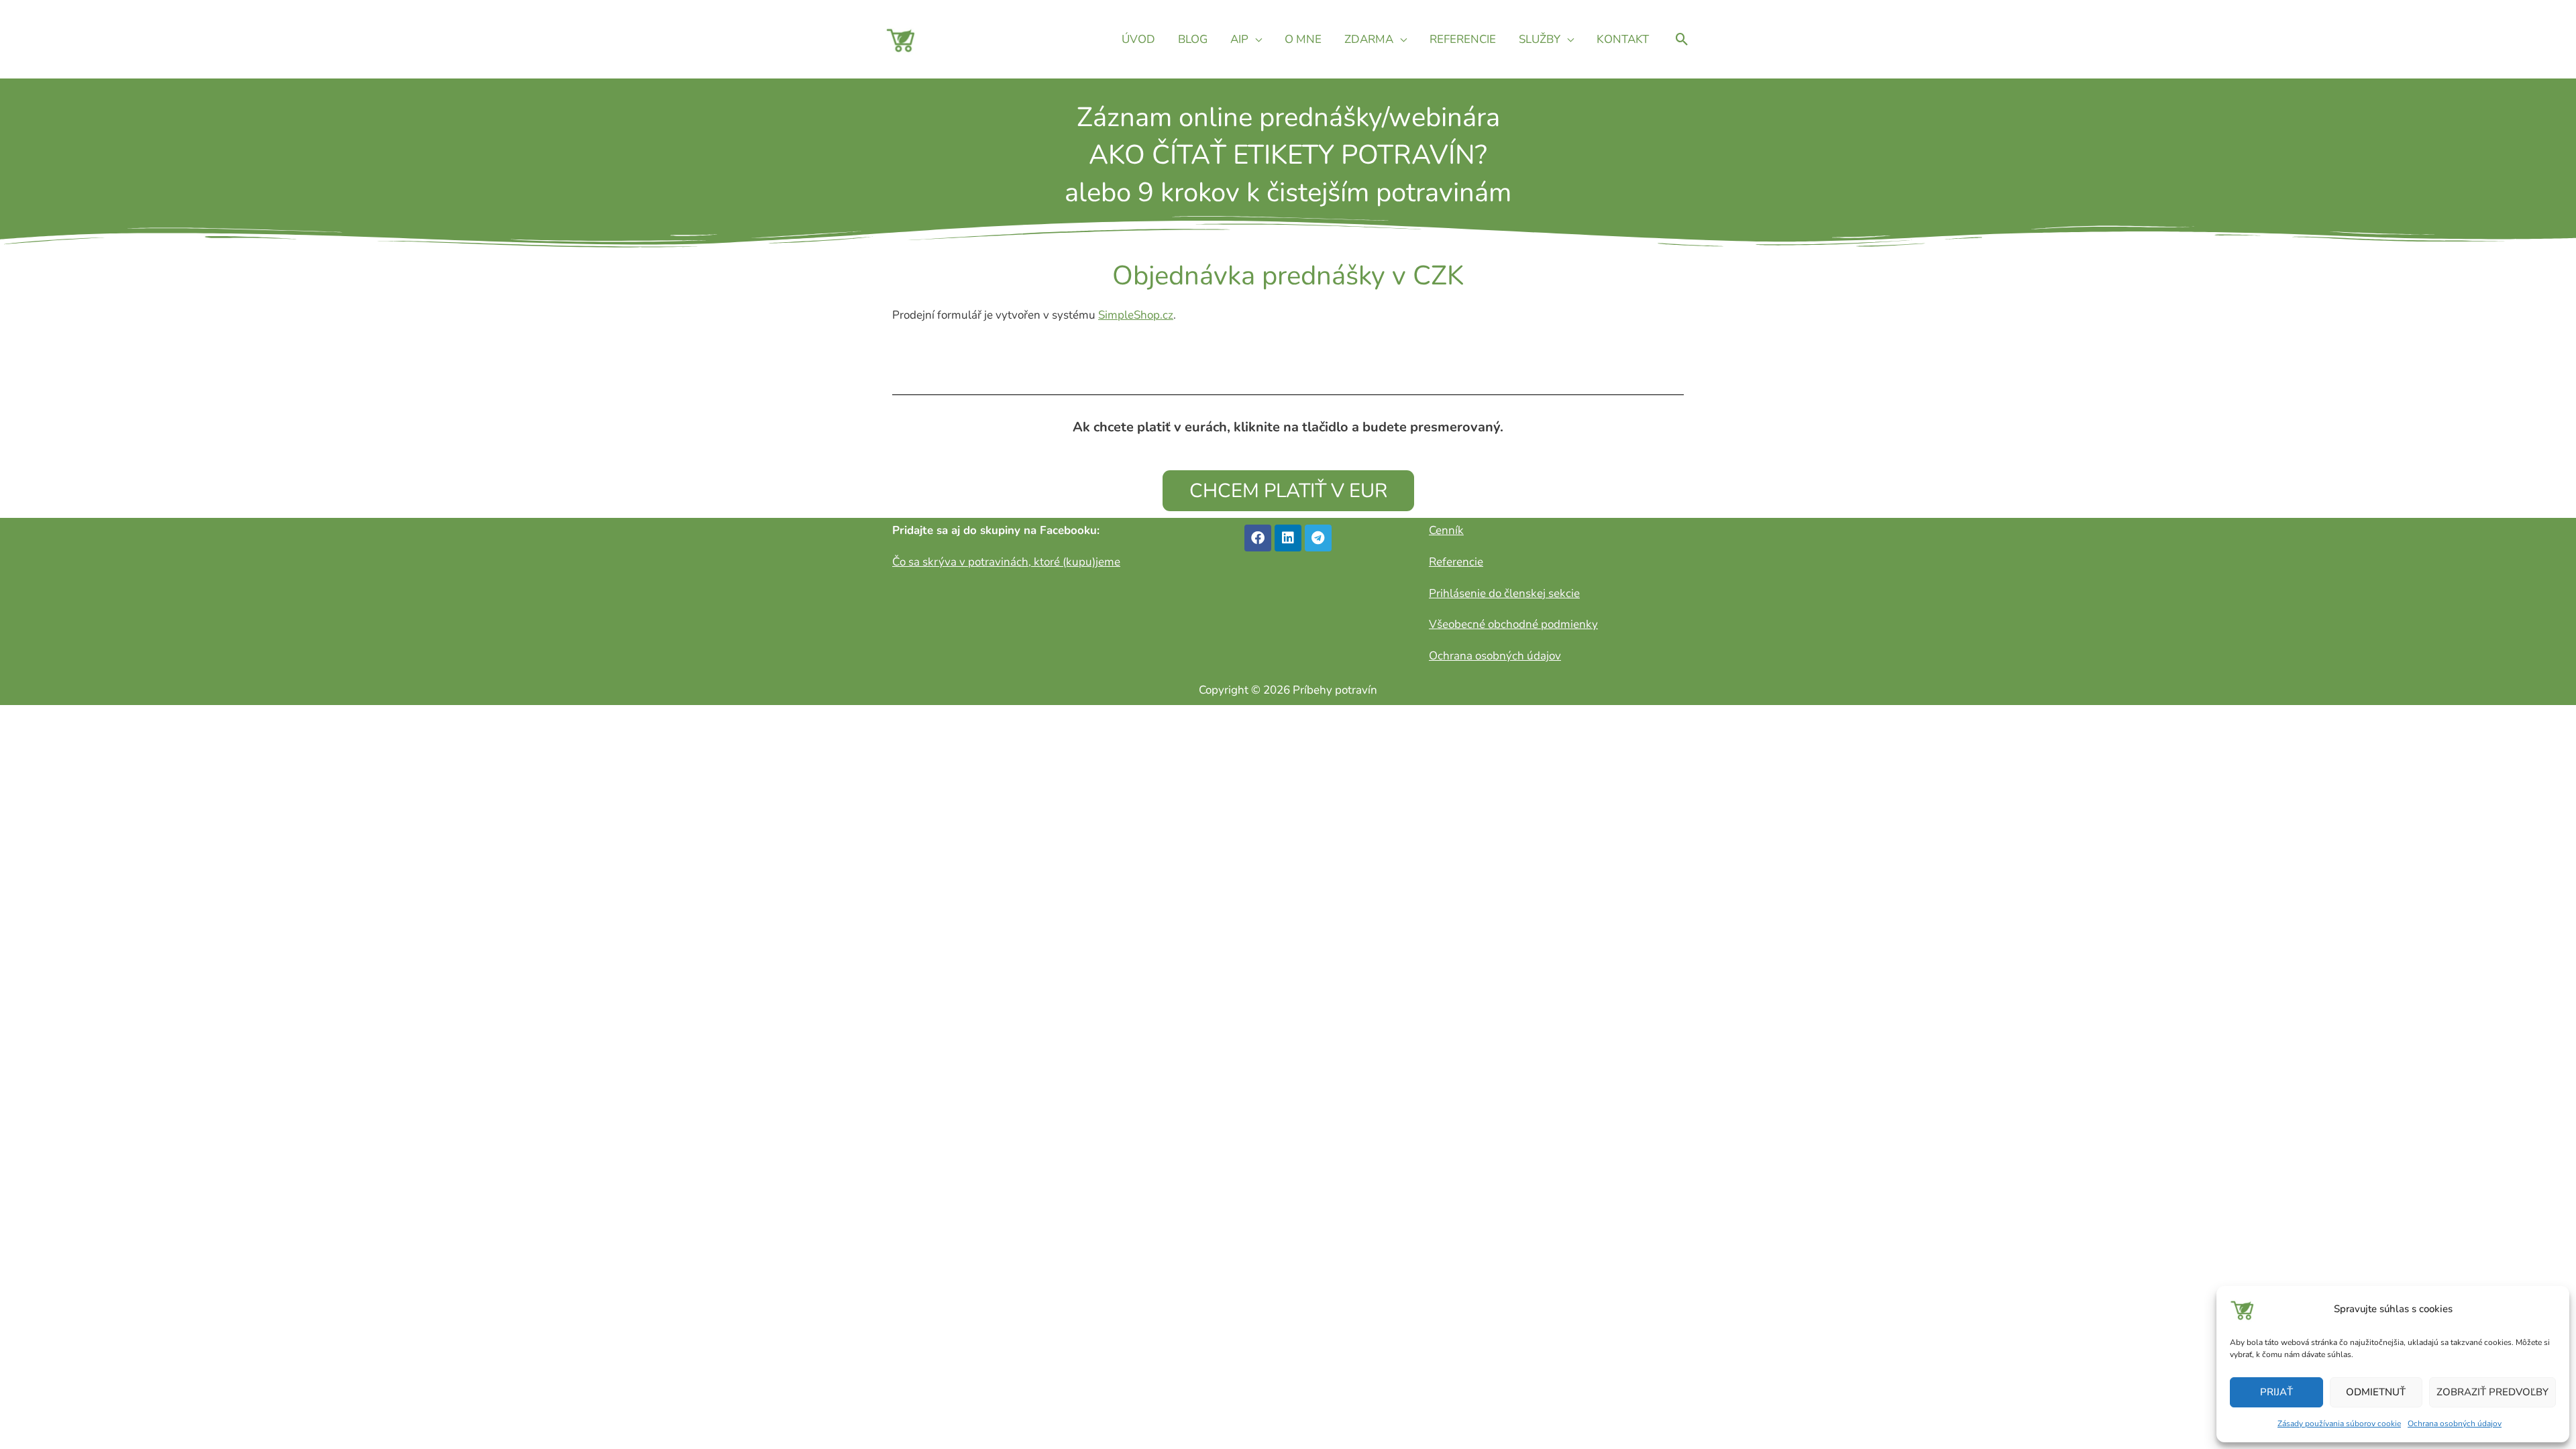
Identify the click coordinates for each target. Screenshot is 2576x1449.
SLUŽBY (1540, 39)
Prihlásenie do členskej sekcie (1504, 593)
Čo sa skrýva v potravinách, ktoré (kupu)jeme (1006, 562)
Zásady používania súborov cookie (2339, 1424)
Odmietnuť (2376, 1392)
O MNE (1303, 39)
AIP (1239, 39)
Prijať (2276, 1392)
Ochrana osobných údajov (2455, 1424)
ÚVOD (1138, 39)
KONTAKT (1623, 39)
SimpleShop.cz (1136, 315)
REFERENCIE (1463, 39)
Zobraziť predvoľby (2492, 1392)
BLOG (1193, 39)
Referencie (1456, 562)
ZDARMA (1369, 39)
